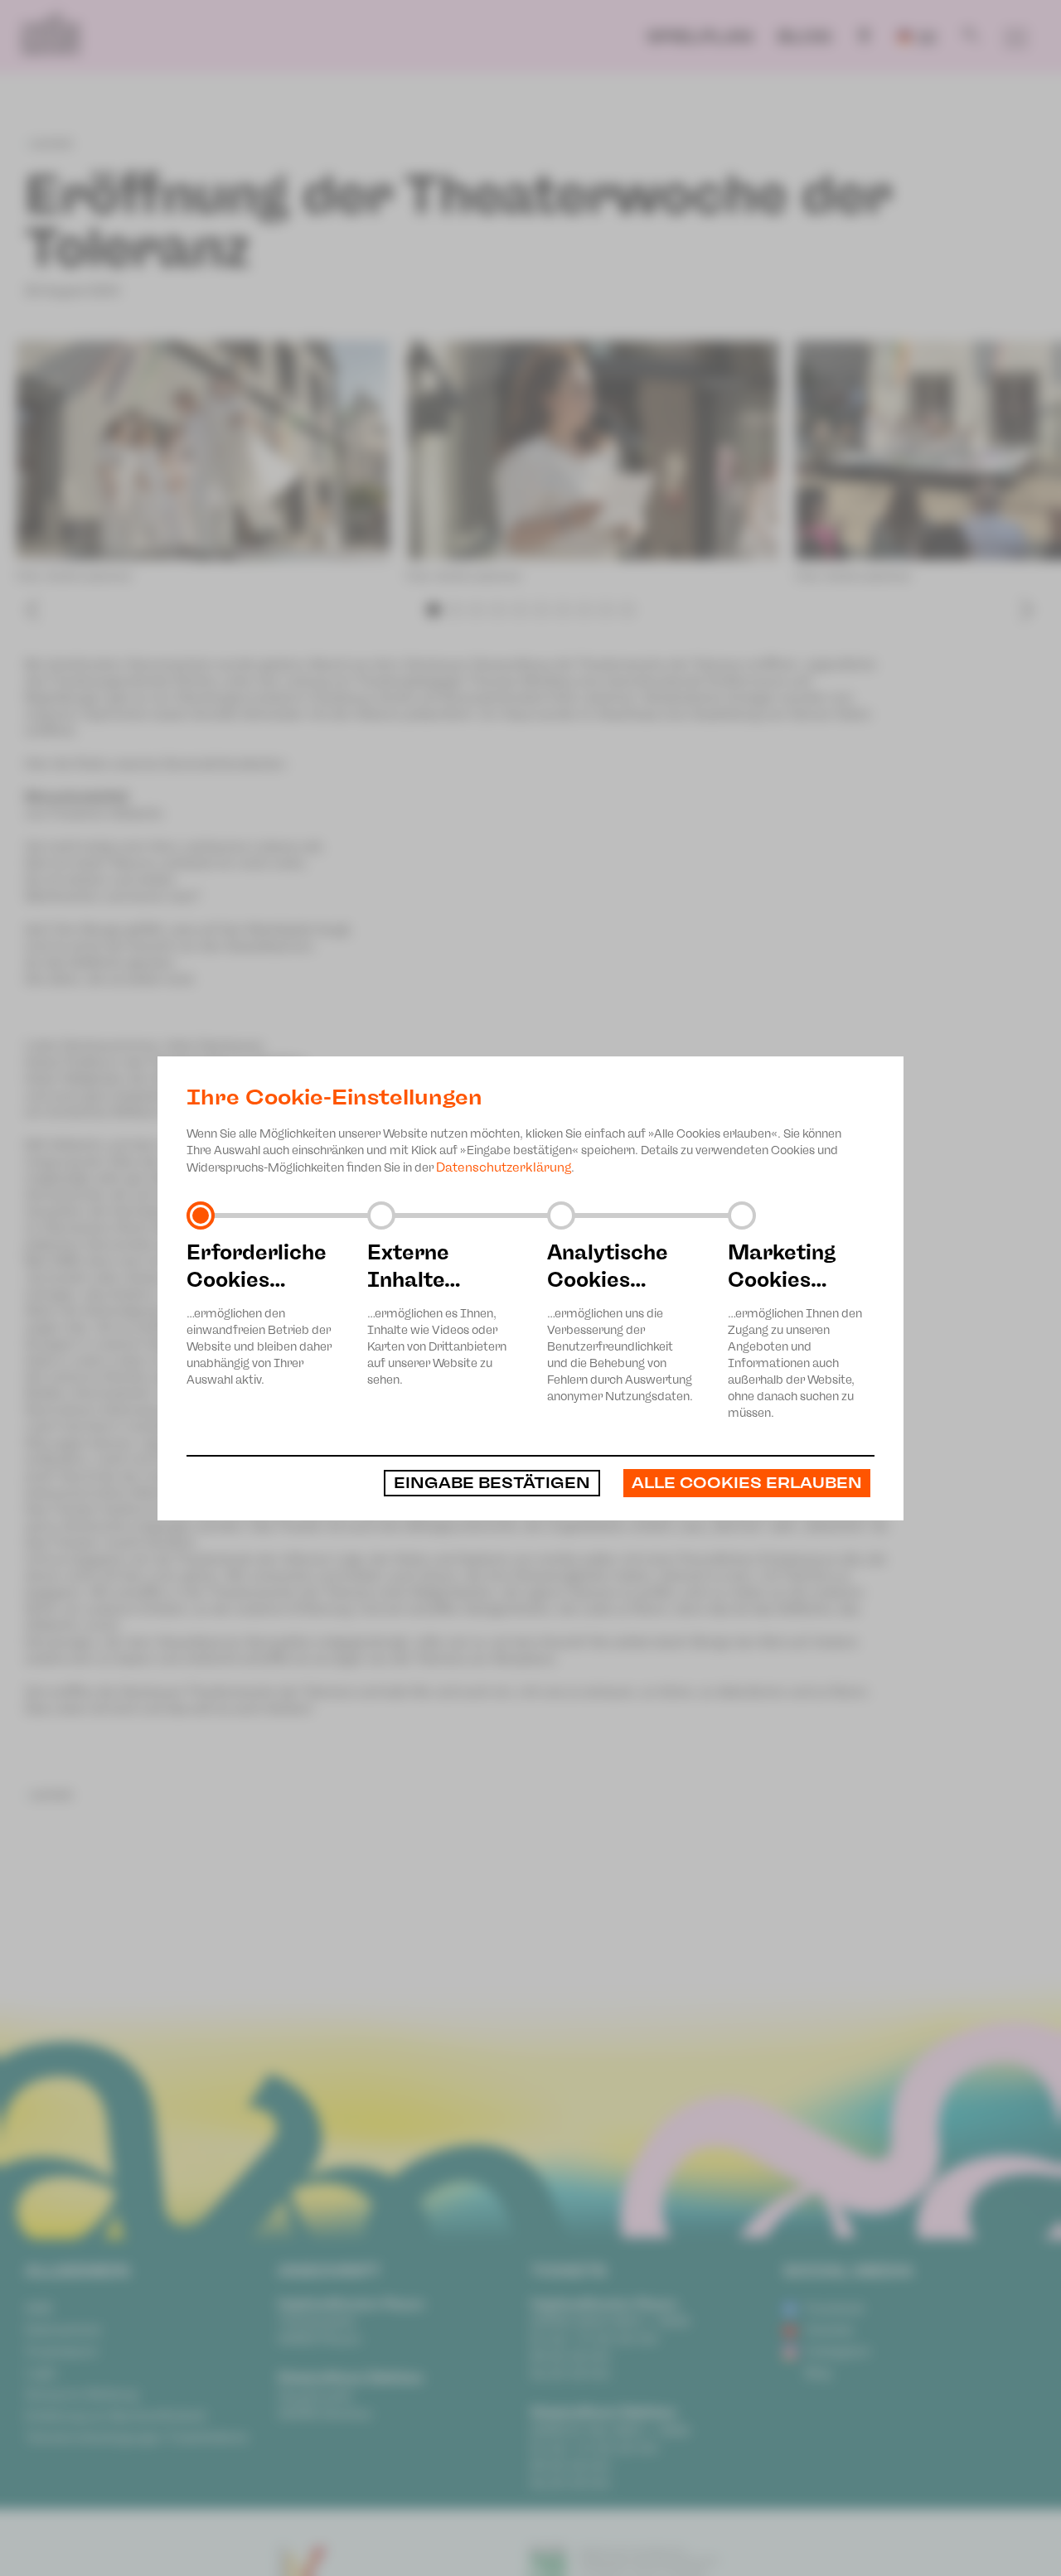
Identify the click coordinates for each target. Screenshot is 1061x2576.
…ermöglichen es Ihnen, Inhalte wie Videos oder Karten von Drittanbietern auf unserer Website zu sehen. (437, 1313)
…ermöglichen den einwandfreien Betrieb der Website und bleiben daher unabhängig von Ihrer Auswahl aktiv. (259, 1313)
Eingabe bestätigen (492, 1483)
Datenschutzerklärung (504, 1167)
